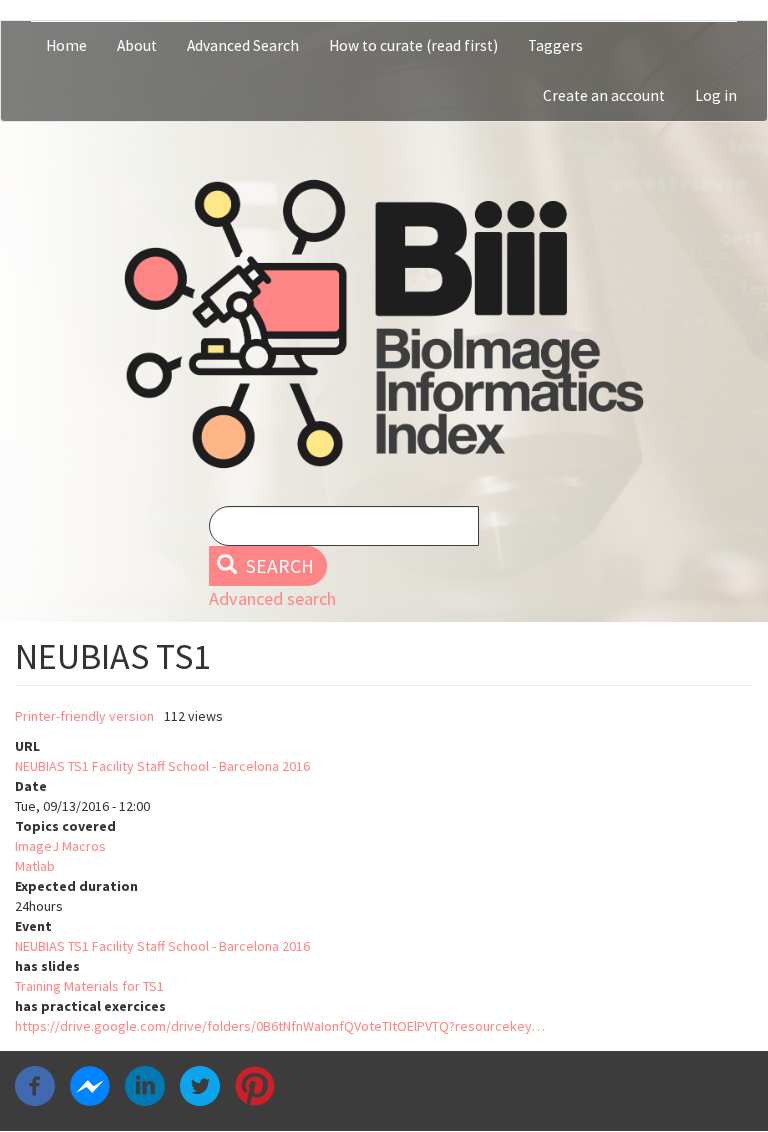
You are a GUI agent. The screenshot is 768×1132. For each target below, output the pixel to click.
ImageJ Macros (60, 846)
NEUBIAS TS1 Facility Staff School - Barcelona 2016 (162, 766)
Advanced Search (243, 45)
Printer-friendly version (84, 716)
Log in (716, 95)
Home (66, 45)
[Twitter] (200, 1085)
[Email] (310, 1085)
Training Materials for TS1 (89, 986)
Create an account (604, 95)
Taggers (555, 45)
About (137, 45)
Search (278, 566)
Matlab (35, 866)
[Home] (384, 324)
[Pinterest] (255, 1085)
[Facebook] (35, 1085)
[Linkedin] (145, 1085)
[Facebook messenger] (90, 1085)
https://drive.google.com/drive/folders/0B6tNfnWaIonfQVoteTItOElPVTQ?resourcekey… (280, 1026)
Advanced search (272, 598)
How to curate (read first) (413, 45)
